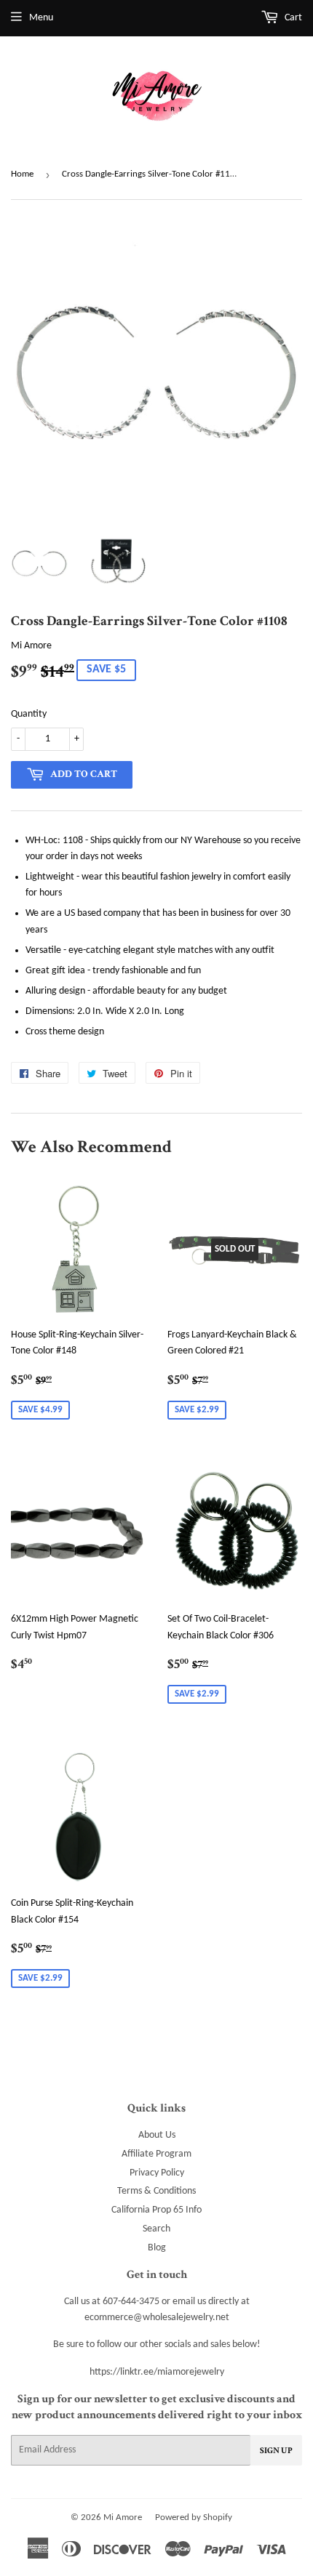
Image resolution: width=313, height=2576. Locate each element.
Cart (292, 18)
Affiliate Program (156, 2154)
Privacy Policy (157, 2173)
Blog (157, 2248)
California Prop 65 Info (156, 2210)
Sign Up (276, 2451)
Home (22, 174)
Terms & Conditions (156, 2191)
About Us (157, 2135)
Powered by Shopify (194, 2517)
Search (156, 2229)
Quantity (29, 714)
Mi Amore (123, 2517)
